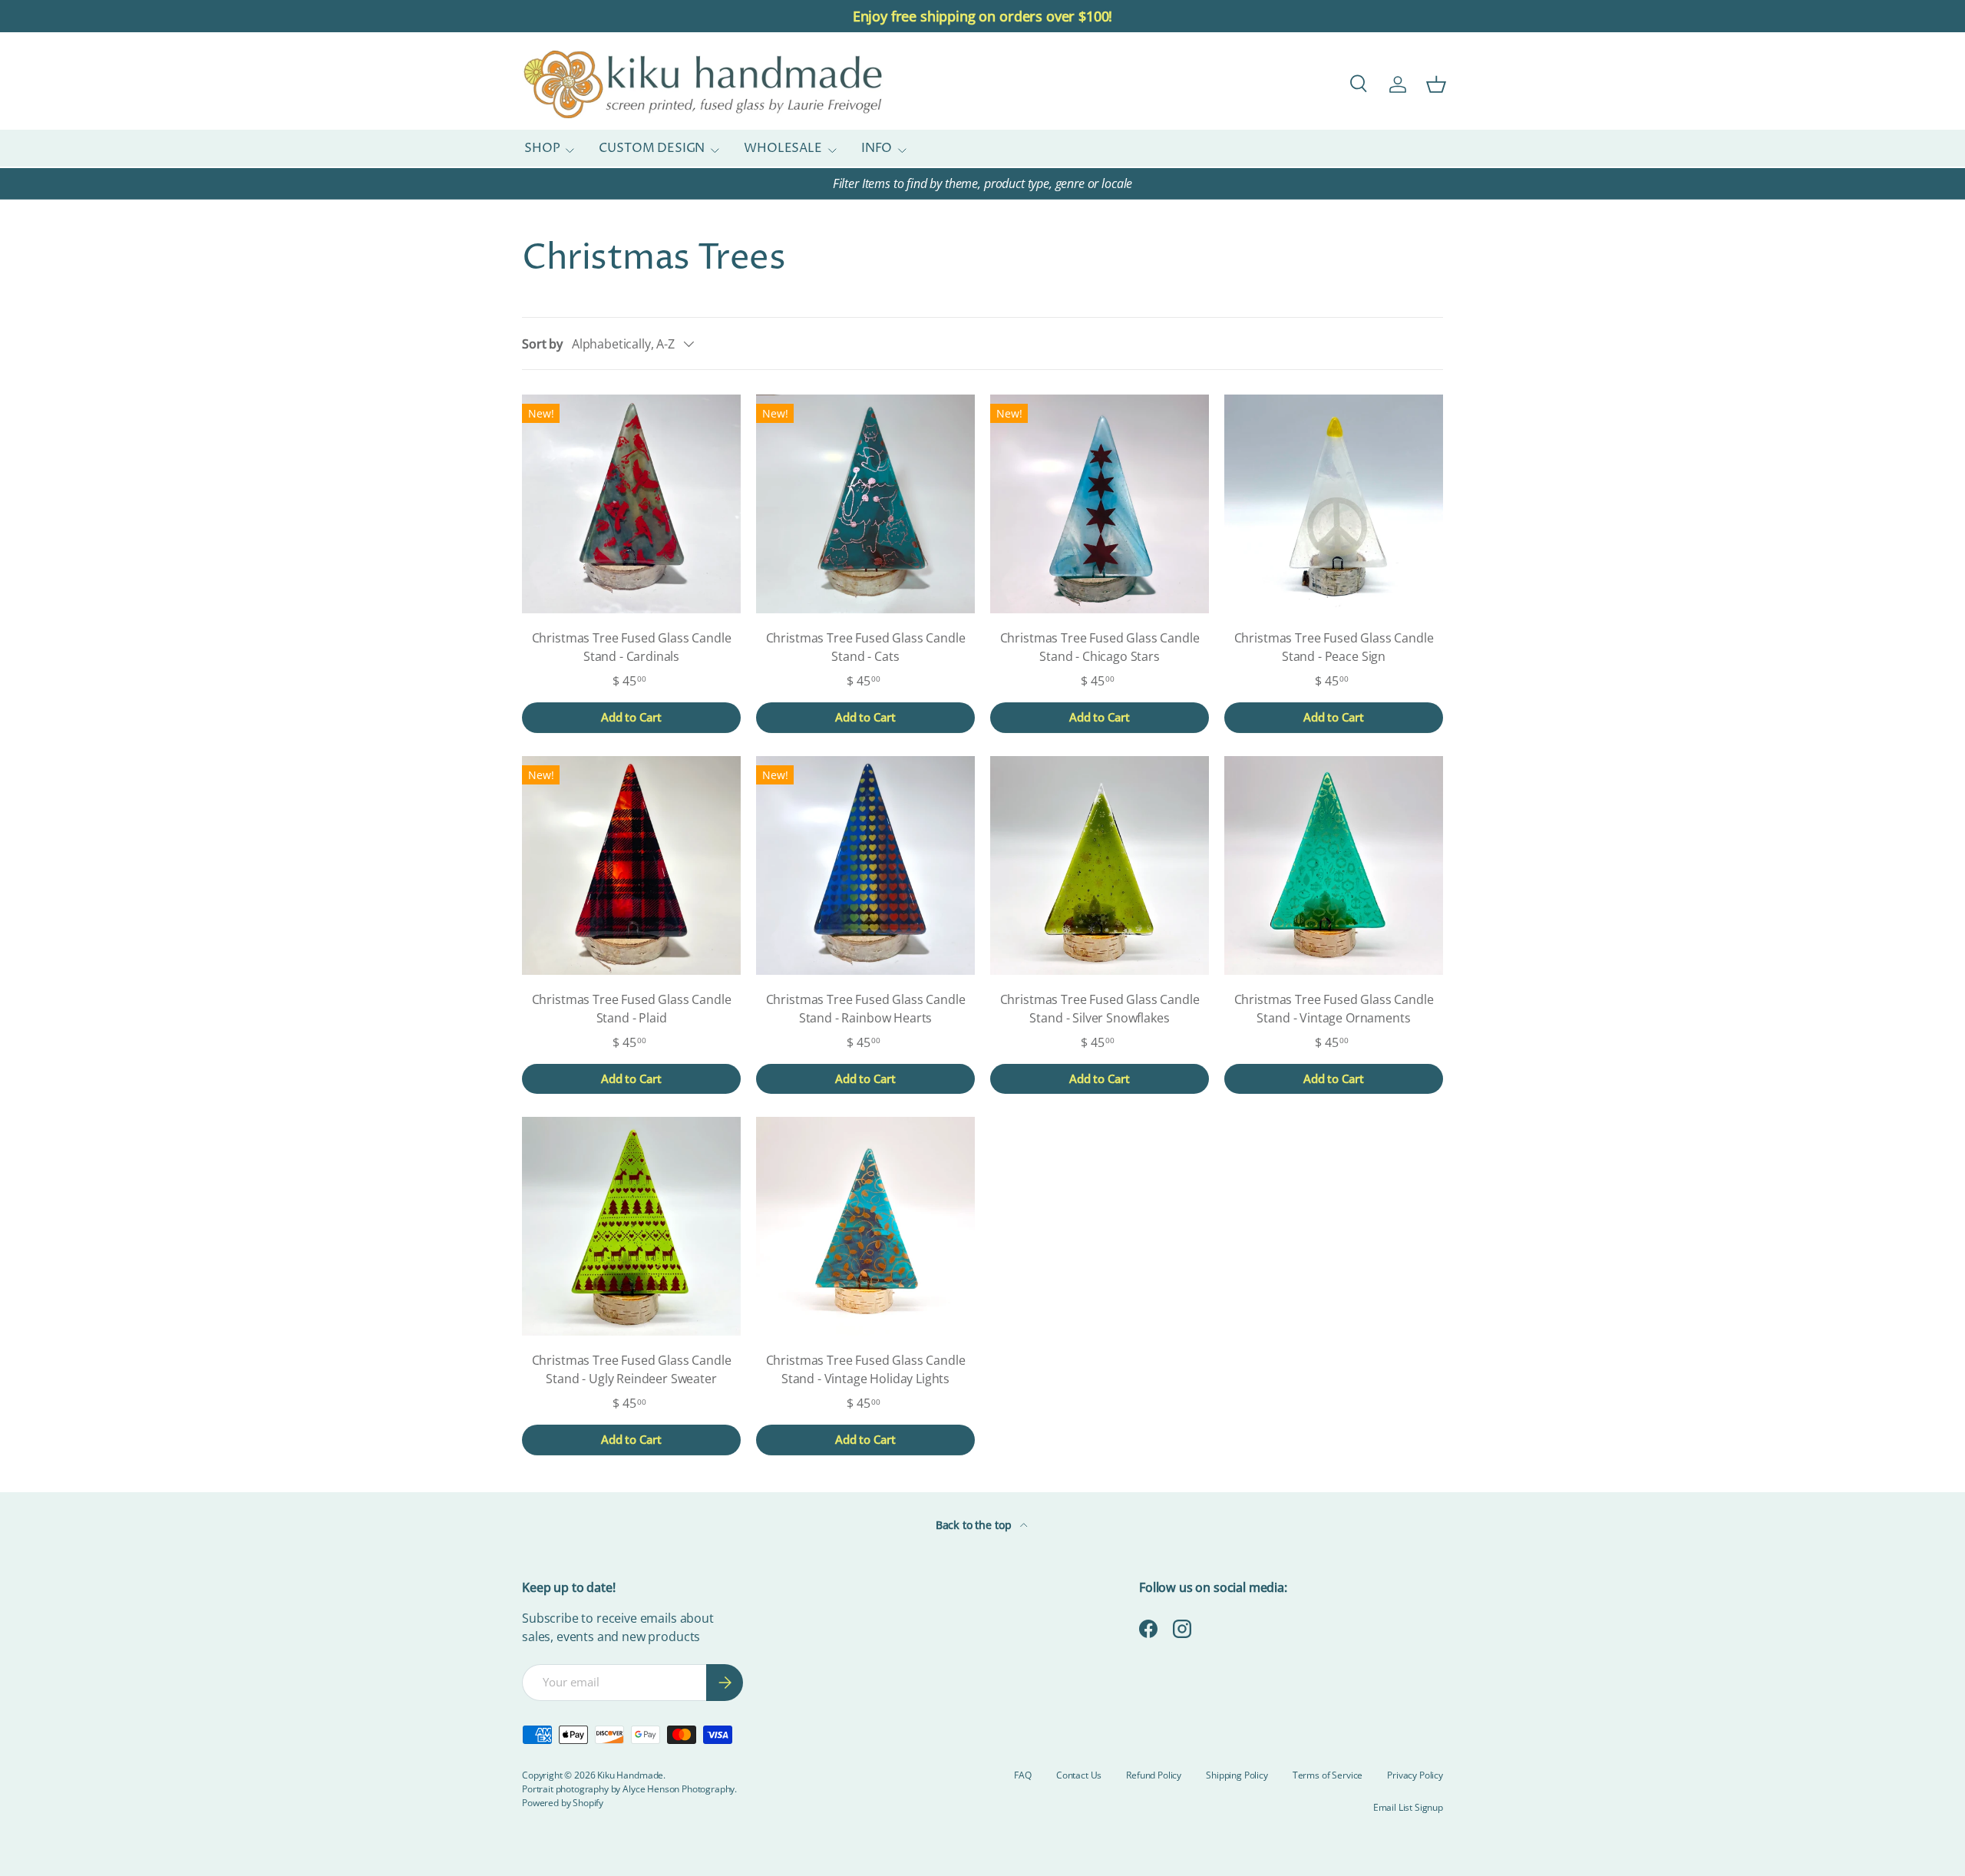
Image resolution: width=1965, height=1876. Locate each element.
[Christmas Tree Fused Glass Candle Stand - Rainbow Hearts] (865, 865)
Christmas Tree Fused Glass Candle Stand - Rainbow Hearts (866, 1009)
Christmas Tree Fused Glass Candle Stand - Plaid (632, 1009)
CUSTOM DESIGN (652, 149)
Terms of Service (1328, 1775)
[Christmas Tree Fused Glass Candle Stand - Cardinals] (631, 504)
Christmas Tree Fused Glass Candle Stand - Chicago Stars (1100, 647)
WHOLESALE (783, 149)
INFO (877, 149)
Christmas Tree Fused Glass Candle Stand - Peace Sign (1334, 647)
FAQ (1023, 1775)
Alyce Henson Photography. (680, 1789)
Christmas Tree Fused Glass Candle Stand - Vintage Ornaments (1334, 1009)
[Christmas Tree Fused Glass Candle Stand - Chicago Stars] (1100, 504)
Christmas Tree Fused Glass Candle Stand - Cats (866, 647)
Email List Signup (1408, 1807)
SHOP (542, 149)
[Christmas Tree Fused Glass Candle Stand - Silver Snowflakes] (1100, 865)
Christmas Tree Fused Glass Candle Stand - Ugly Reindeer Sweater (632, 1369)
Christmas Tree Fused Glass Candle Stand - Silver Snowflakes (1100, 1009)
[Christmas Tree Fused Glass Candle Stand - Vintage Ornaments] (1334, 865)
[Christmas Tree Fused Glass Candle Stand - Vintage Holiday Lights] (865, 1226)
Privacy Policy (1415, 1775)
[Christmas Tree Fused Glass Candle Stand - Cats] (865, 504)
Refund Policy (1154, 1775)
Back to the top (975, 1525)
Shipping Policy (1237, 1775)
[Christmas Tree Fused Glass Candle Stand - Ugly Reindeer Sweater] (631, 1226)
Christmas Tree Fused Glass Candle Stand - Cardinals (632, 647)
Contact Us (1079, 1775)
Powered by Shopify (563, 1803)
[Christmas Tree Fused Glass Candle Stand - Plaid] (631, 865)
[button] (1436, 84)
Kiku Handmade (630, 1775)
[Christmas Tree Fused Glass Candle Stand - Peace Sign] (1334, 504)
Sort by (542, 344)
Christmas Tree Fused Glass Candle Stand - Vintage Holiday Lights (866, 1369)
